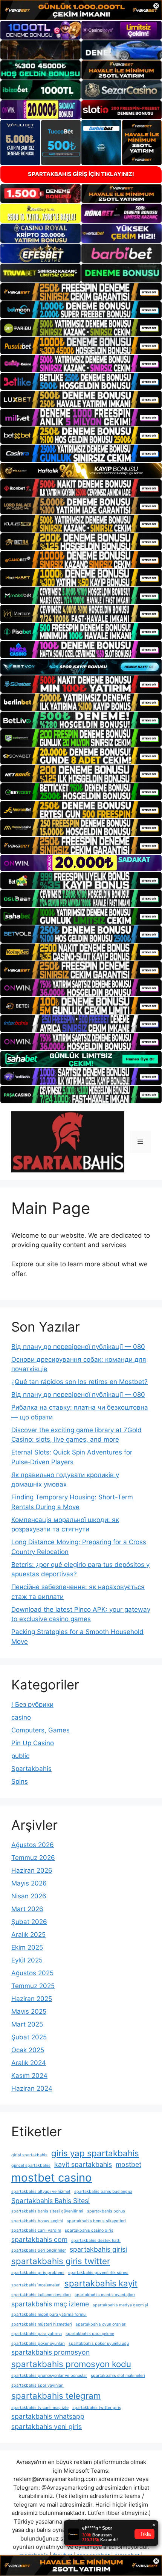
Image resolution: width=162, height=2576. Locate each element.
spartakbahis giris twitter (61, 2261)
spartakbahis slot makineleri (118, 2376)
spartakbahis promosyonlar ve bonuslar (49, 2376)
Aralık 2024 (29, 2063)
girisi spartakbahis (29, 2155)
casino (21, 1717)
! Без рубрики (32, 1705)
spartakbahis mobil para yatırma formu (49, 2314)
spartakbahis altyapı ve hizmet (41, 2192)
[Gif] (81, 471)
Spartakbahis (31, 1769)
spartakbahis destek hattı (96, 2241)
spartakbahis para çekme (90, 2334)
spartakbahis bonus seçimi (37, 2221)
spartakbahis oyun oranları (101, 2324)
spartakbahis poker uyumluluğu (99, 2344)
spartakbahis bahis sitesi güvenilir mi (47, 2211)
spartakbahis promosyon (50, 2352)
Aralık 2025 (28, 1935)
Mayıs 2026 (29, 1883)
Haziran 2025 (32, 1999)
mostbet (128, 2164)
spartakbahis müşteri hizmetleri (42, 2324)
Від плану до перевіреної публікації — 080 (78, 1347)
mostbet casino (52, 2178)
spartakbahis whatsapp (48, 2416)
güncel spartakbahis (31, 2166)
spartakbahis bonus (106, 2211)
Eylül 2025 (27, 1960)
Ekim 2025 (27, 1947)
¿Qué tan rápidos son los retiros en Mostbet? (79, 1382)
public (20, 1756)
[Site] (81, 292)
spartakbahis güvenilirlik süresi (98, 2273)
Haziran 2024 (32, 2088)
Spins (20, 1781)
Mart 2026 (27, 1909)
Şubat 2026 (29, 1922)
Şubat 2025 (29, 2037)
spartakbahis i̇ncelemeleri (36, 2285)
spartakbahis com (39, 2239)
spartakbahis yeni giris (47, 2426)
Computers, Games (40, 1730)
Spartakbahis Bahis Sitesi (50, 2201)
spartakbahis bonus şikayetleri (96, 2221)
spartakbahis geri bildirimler (39, 2250)
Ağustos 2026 (33, 1845)
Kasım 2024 (29, 2076)
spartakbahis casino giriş (89, 2230)
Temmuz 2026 (33, 1858)
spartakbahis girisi (98, 2249)
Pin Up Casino (33, 1743)
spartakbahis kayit (101, 2283)
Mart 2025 (27, 2024)
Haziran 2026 (32, 1870)
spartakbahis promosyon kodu (71, 2364)
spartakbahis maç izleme (50, 2304)
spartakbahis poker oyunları (38, 2344)
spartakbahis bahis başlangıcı (103, 2192)
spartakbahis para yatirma (37, 2334)
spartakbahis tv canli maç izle (40, 2408)
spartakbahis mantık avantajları (105, 2295)
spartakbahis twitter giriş (97, 2408)
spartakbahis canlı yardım (36, 2230)
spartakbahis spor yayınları (37, 2385)
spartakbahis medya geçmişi (120, 2305)
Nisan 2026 (29, 1896)
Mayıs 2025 (29, 2011)
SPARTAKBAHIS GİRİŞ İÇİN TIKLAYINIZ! (81, 174)
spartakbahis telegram (56, 2396)
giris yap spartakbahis (95, 2153)
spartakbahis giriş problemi (38, 2273)
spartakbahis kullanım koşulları (41, 2295)
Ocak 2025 (28, 2050)
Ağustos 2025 (32, 1973)
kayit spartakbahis (83, 2164)
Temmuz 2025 (33, 1986)
